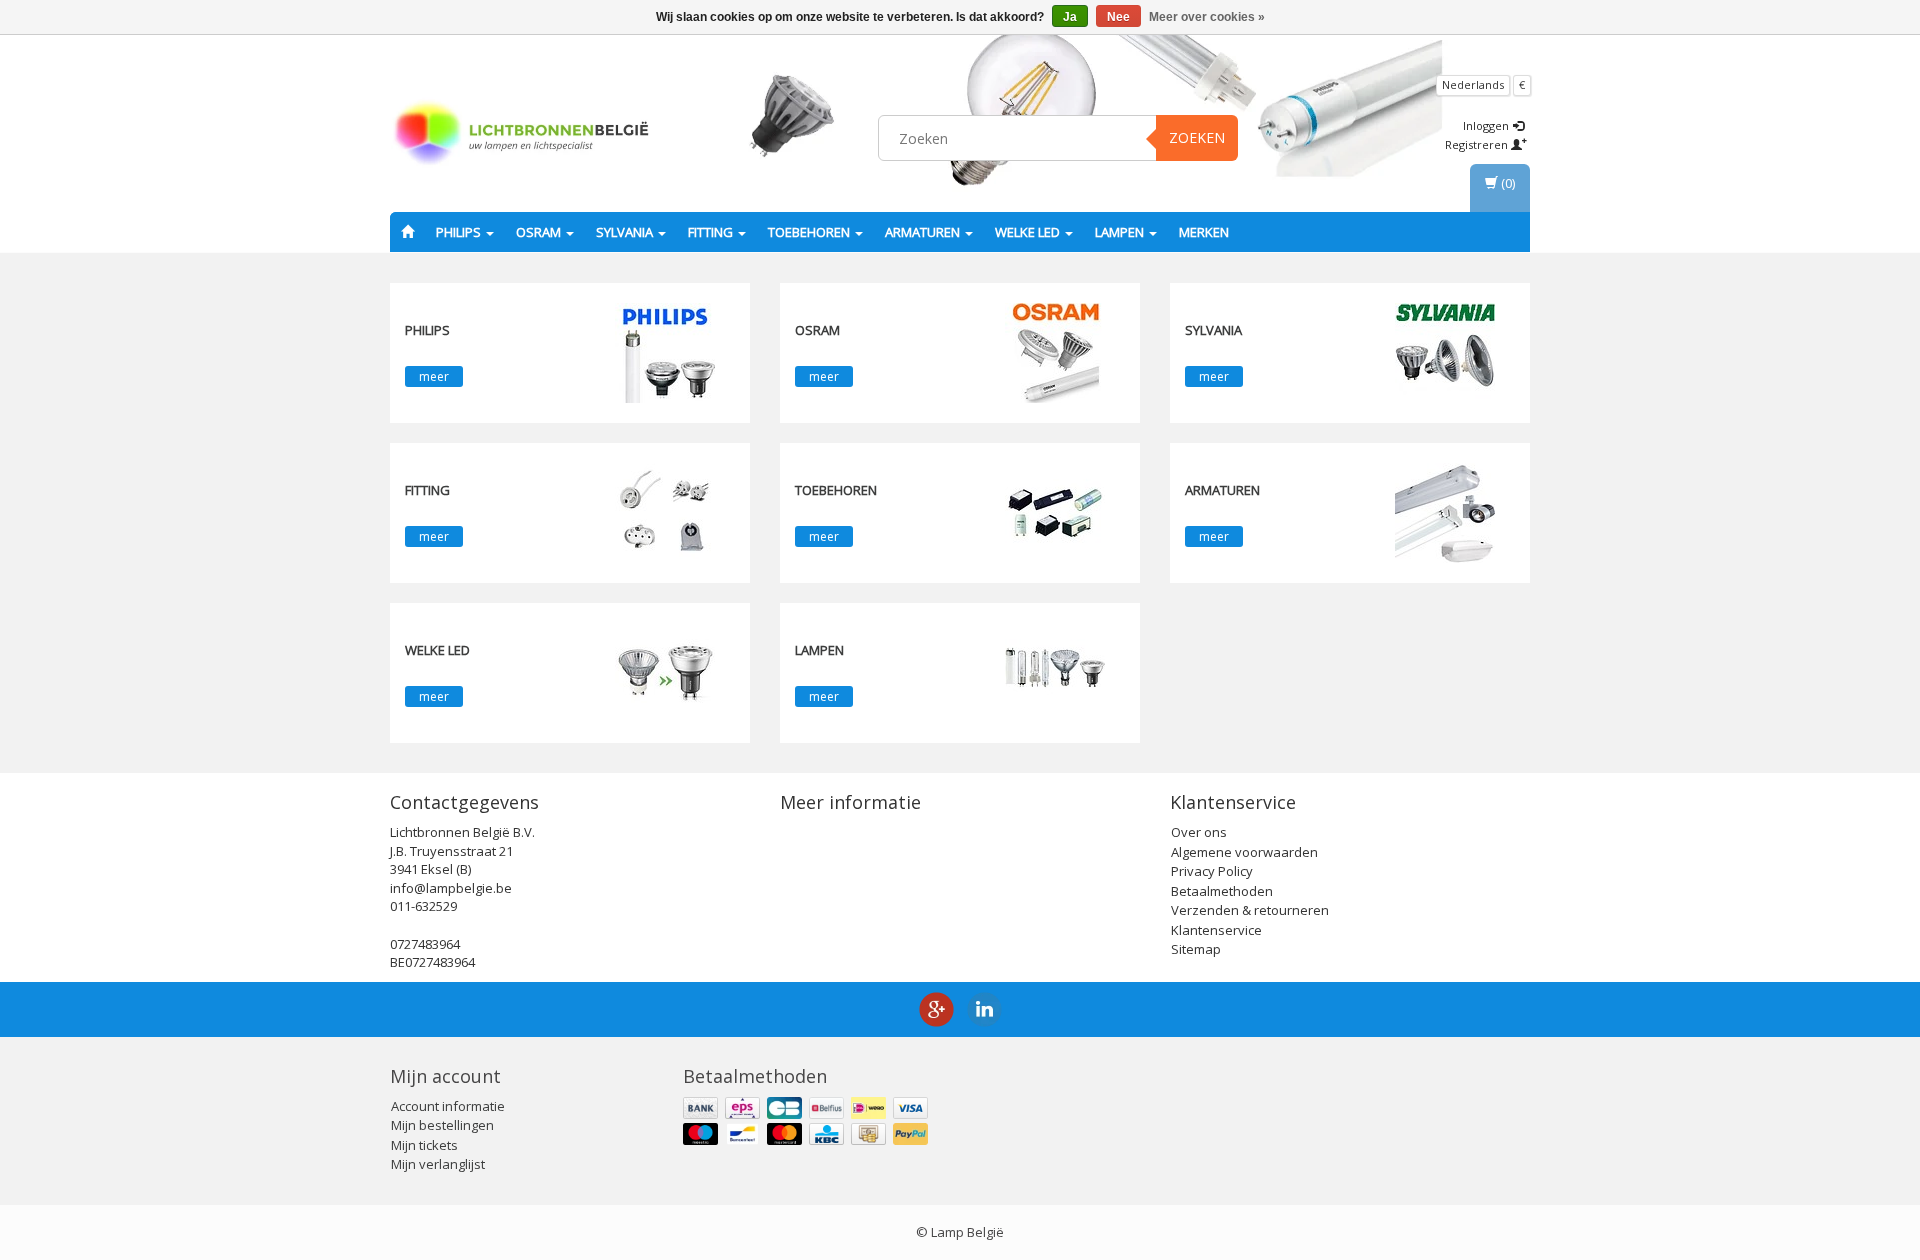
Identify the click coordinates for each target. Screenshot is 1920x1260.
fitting (712, 232)
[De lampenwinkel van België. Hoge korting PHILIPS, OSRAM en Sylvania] (521, 135)
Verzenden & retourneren (1250, 910)
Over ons (1199, 832)
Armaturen (924, 232)
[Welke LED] (665, 672)
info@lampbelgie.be (451, 888)
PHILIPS (460, 232)
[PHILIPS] (665, 352)
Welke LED (1029, 232)
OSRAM (540, 232)
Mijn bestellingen (442, 1125)
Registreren (1478, 144)
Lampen (1121, 232)
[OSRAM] (1055, 352)
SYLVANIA (626, 232)
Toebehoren (810, 232)
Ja (1070, 17)
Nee (1118, 17)
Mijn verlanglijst (438, 1164)
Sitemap (1196, 949)
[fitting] (665, 512)
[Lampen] (1055, 672)
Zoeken (1197, 137)
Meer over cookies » (1207, 17)
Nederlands (1473, 84)
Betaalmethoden (1222, 891)
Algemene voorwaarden (1244, 852)
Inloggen (1487, 125)
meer (434, 376)
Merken (1204, 232)
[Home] (407, 232)
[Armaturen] (1445, 512)
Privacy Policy (1212, 871)
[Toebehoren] (1055, 512)
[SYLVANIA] (1445, 352)
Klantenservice (1216, 930)
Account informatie (448, 1106)
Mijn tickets (424, 1145)
